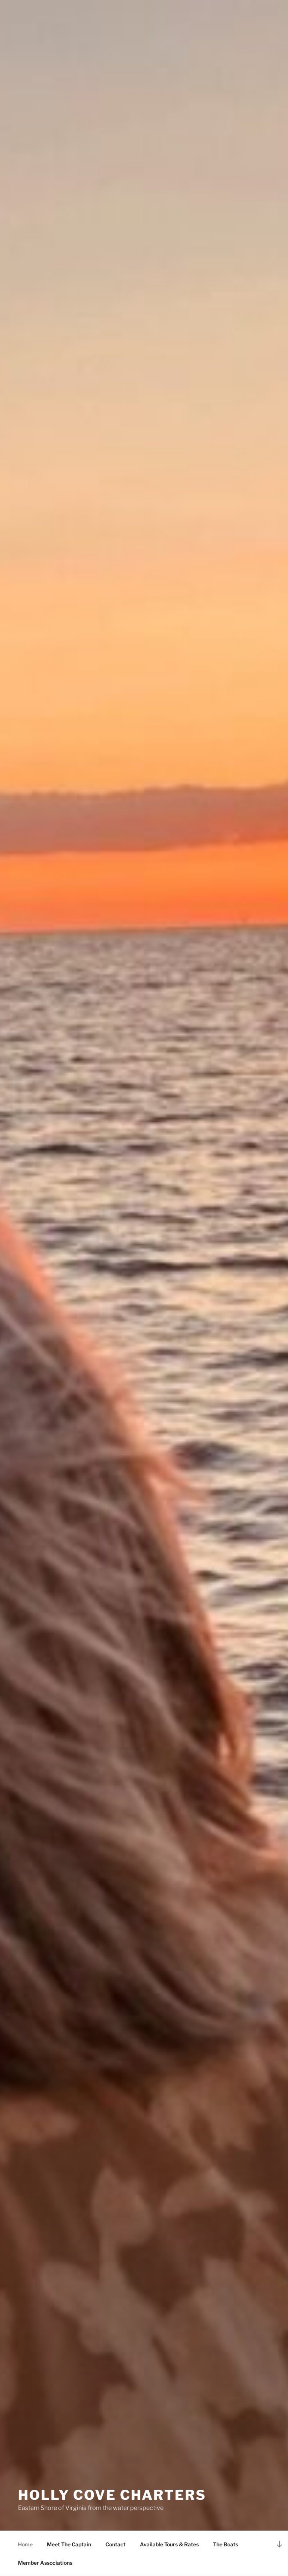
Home (25, 2544)
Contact (115, 2544)
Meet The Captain (69, 2544)
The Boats (226, 2544)
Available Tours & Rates (169, 2544)
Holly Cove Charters (112, 2495)
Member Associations (45, 2563)
